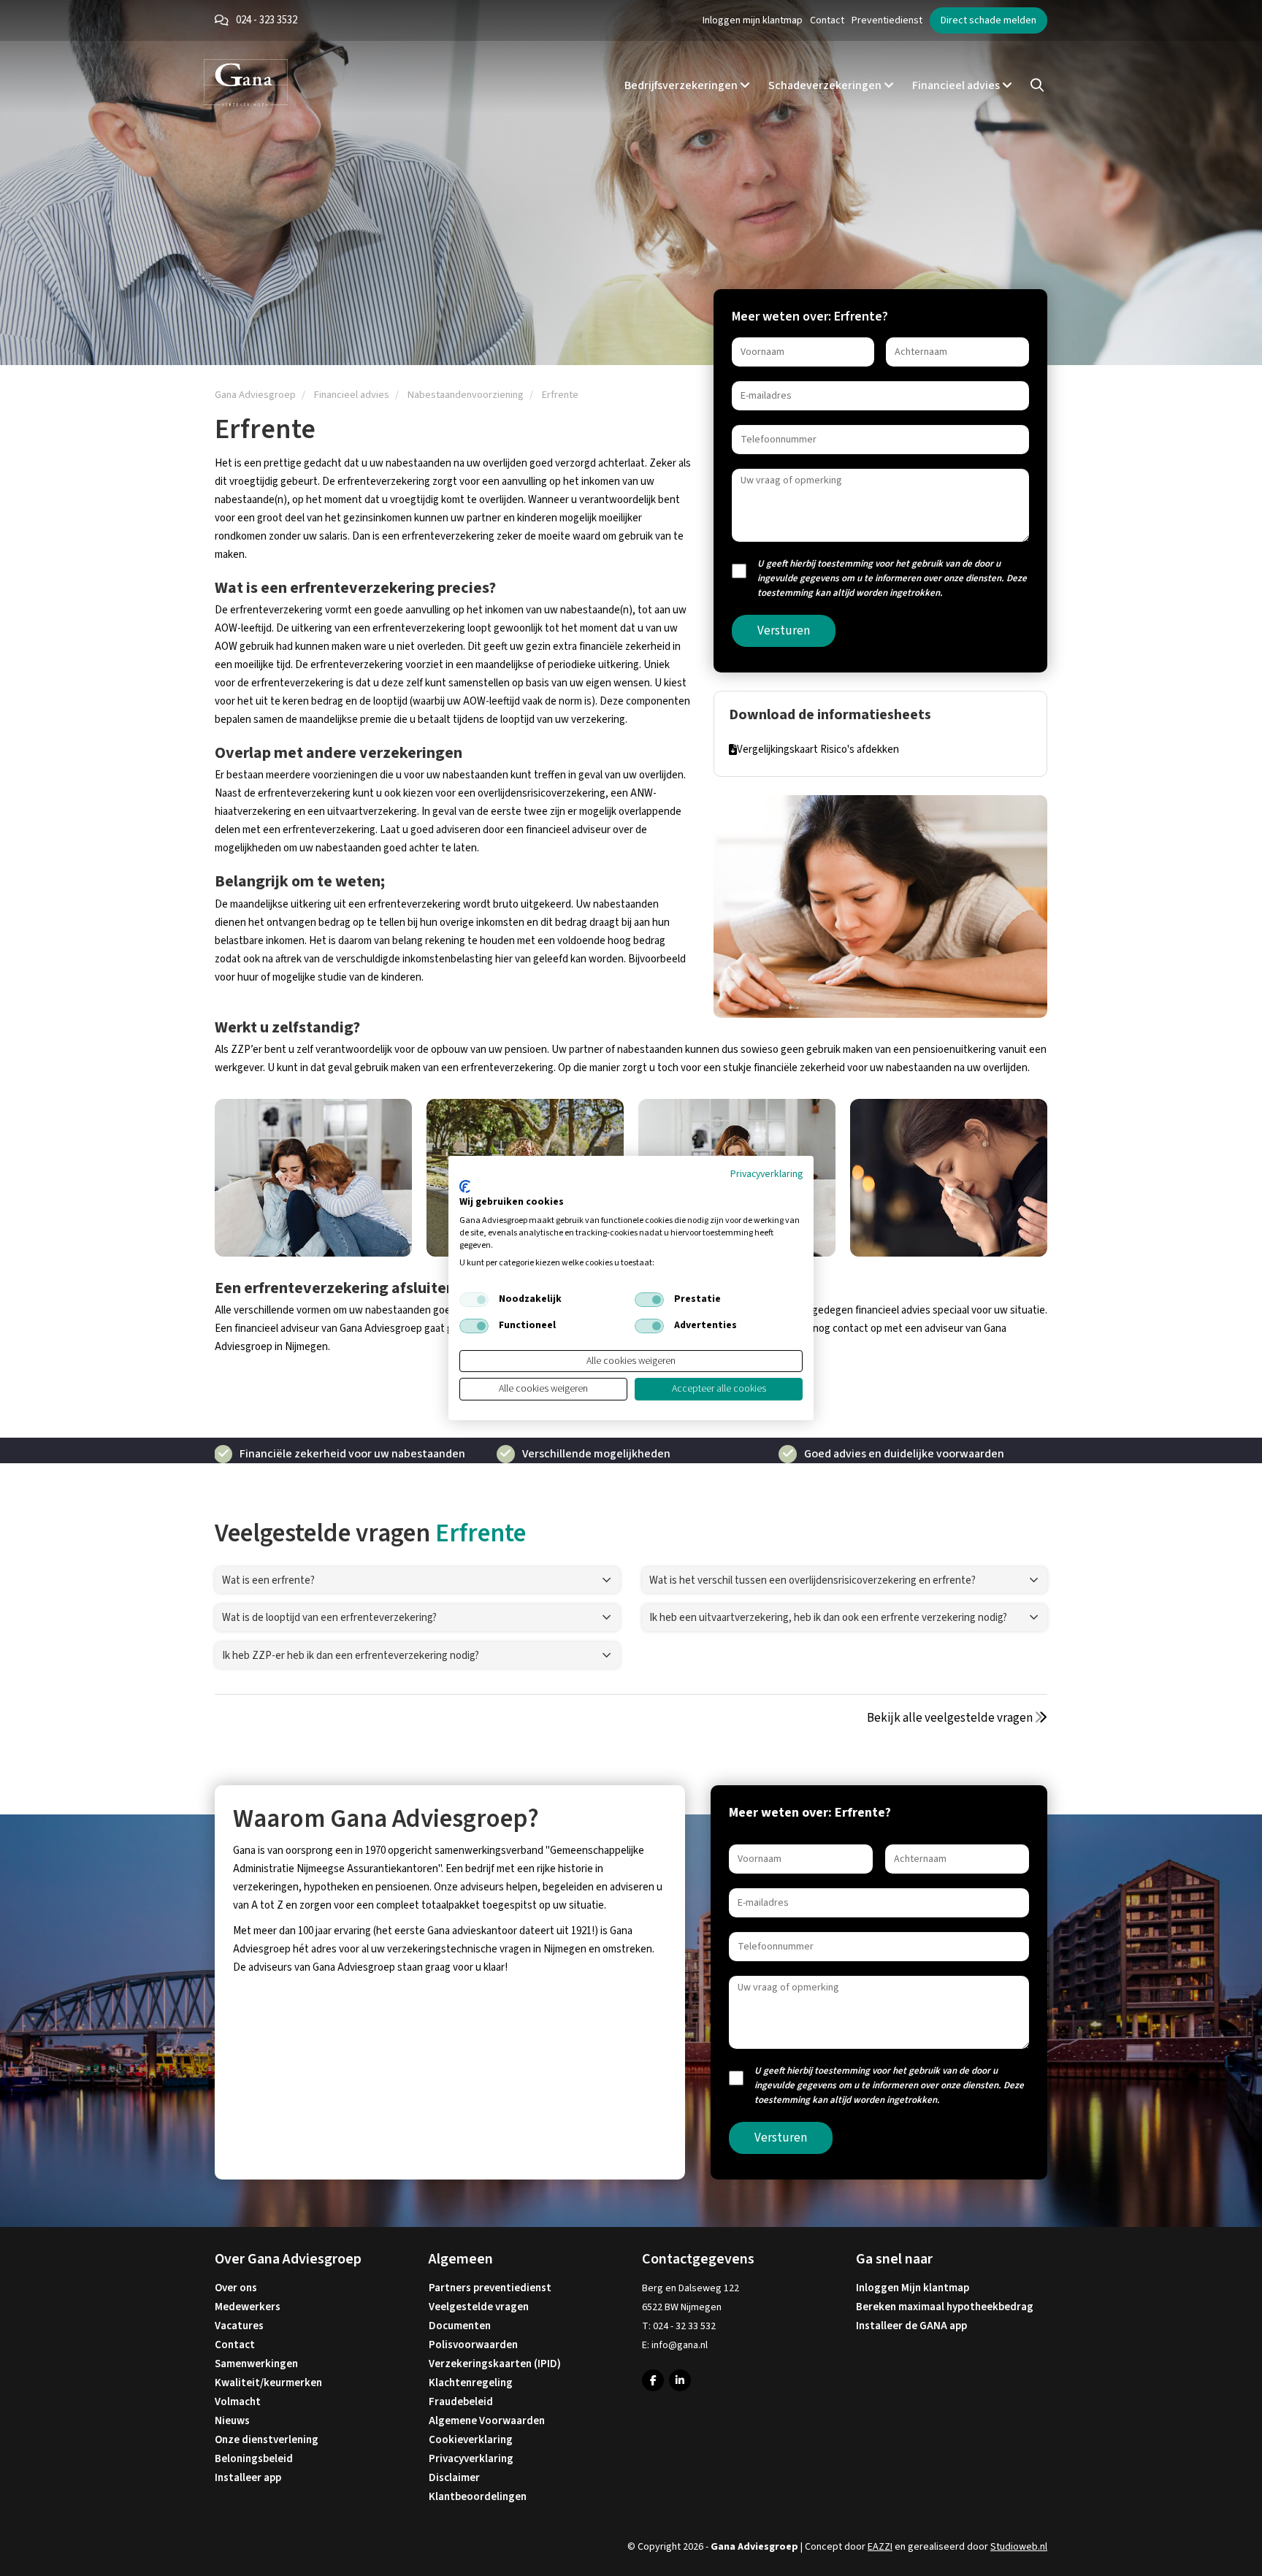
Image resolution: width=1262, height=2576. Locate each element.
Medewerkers (248, 2307)
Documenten (460, 2326)
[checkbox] (474, 1300)
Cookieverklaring (471, 2440)
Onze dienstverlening (267, 2440)
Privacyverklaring (471, 2459)
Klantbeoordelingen (478, 2497)
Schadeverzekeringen (826, 85)
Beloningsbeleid (254, 2459)
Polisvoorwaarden (473, 2345)
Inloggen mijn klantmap (753, 20)
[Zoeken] (1037, 85)
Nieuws (232, 2421)
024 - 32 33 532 (684, 2326)
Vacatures (239, 2326)
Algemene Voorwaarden (487, 2421)
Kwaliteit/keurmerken (268, 2383)
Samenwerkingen (256, 2364)
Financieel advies (957, 85)
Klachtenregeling (471, 2383)
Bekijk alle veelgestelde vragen (951, 1718)
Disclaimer (454, 2478)
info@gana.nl (680, 2345)
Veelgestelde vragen (479, 2307)
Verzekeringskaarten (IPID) (495, 2364)
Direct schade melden (988, 20)
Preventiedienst (887, 20)
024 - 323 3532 (267, 20)
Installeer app (248, 2478)
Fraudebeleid (461, 2402)
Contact (827, 20)
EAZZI (880, 2547)
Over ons (236, 2288)
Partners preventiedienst (490, 2288)
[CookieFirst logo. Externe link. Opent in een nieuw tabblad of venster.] (465, 1187)
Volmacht (238, 2402)
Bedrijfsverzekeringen (682, 85)
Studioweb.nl (1019, 2547)
